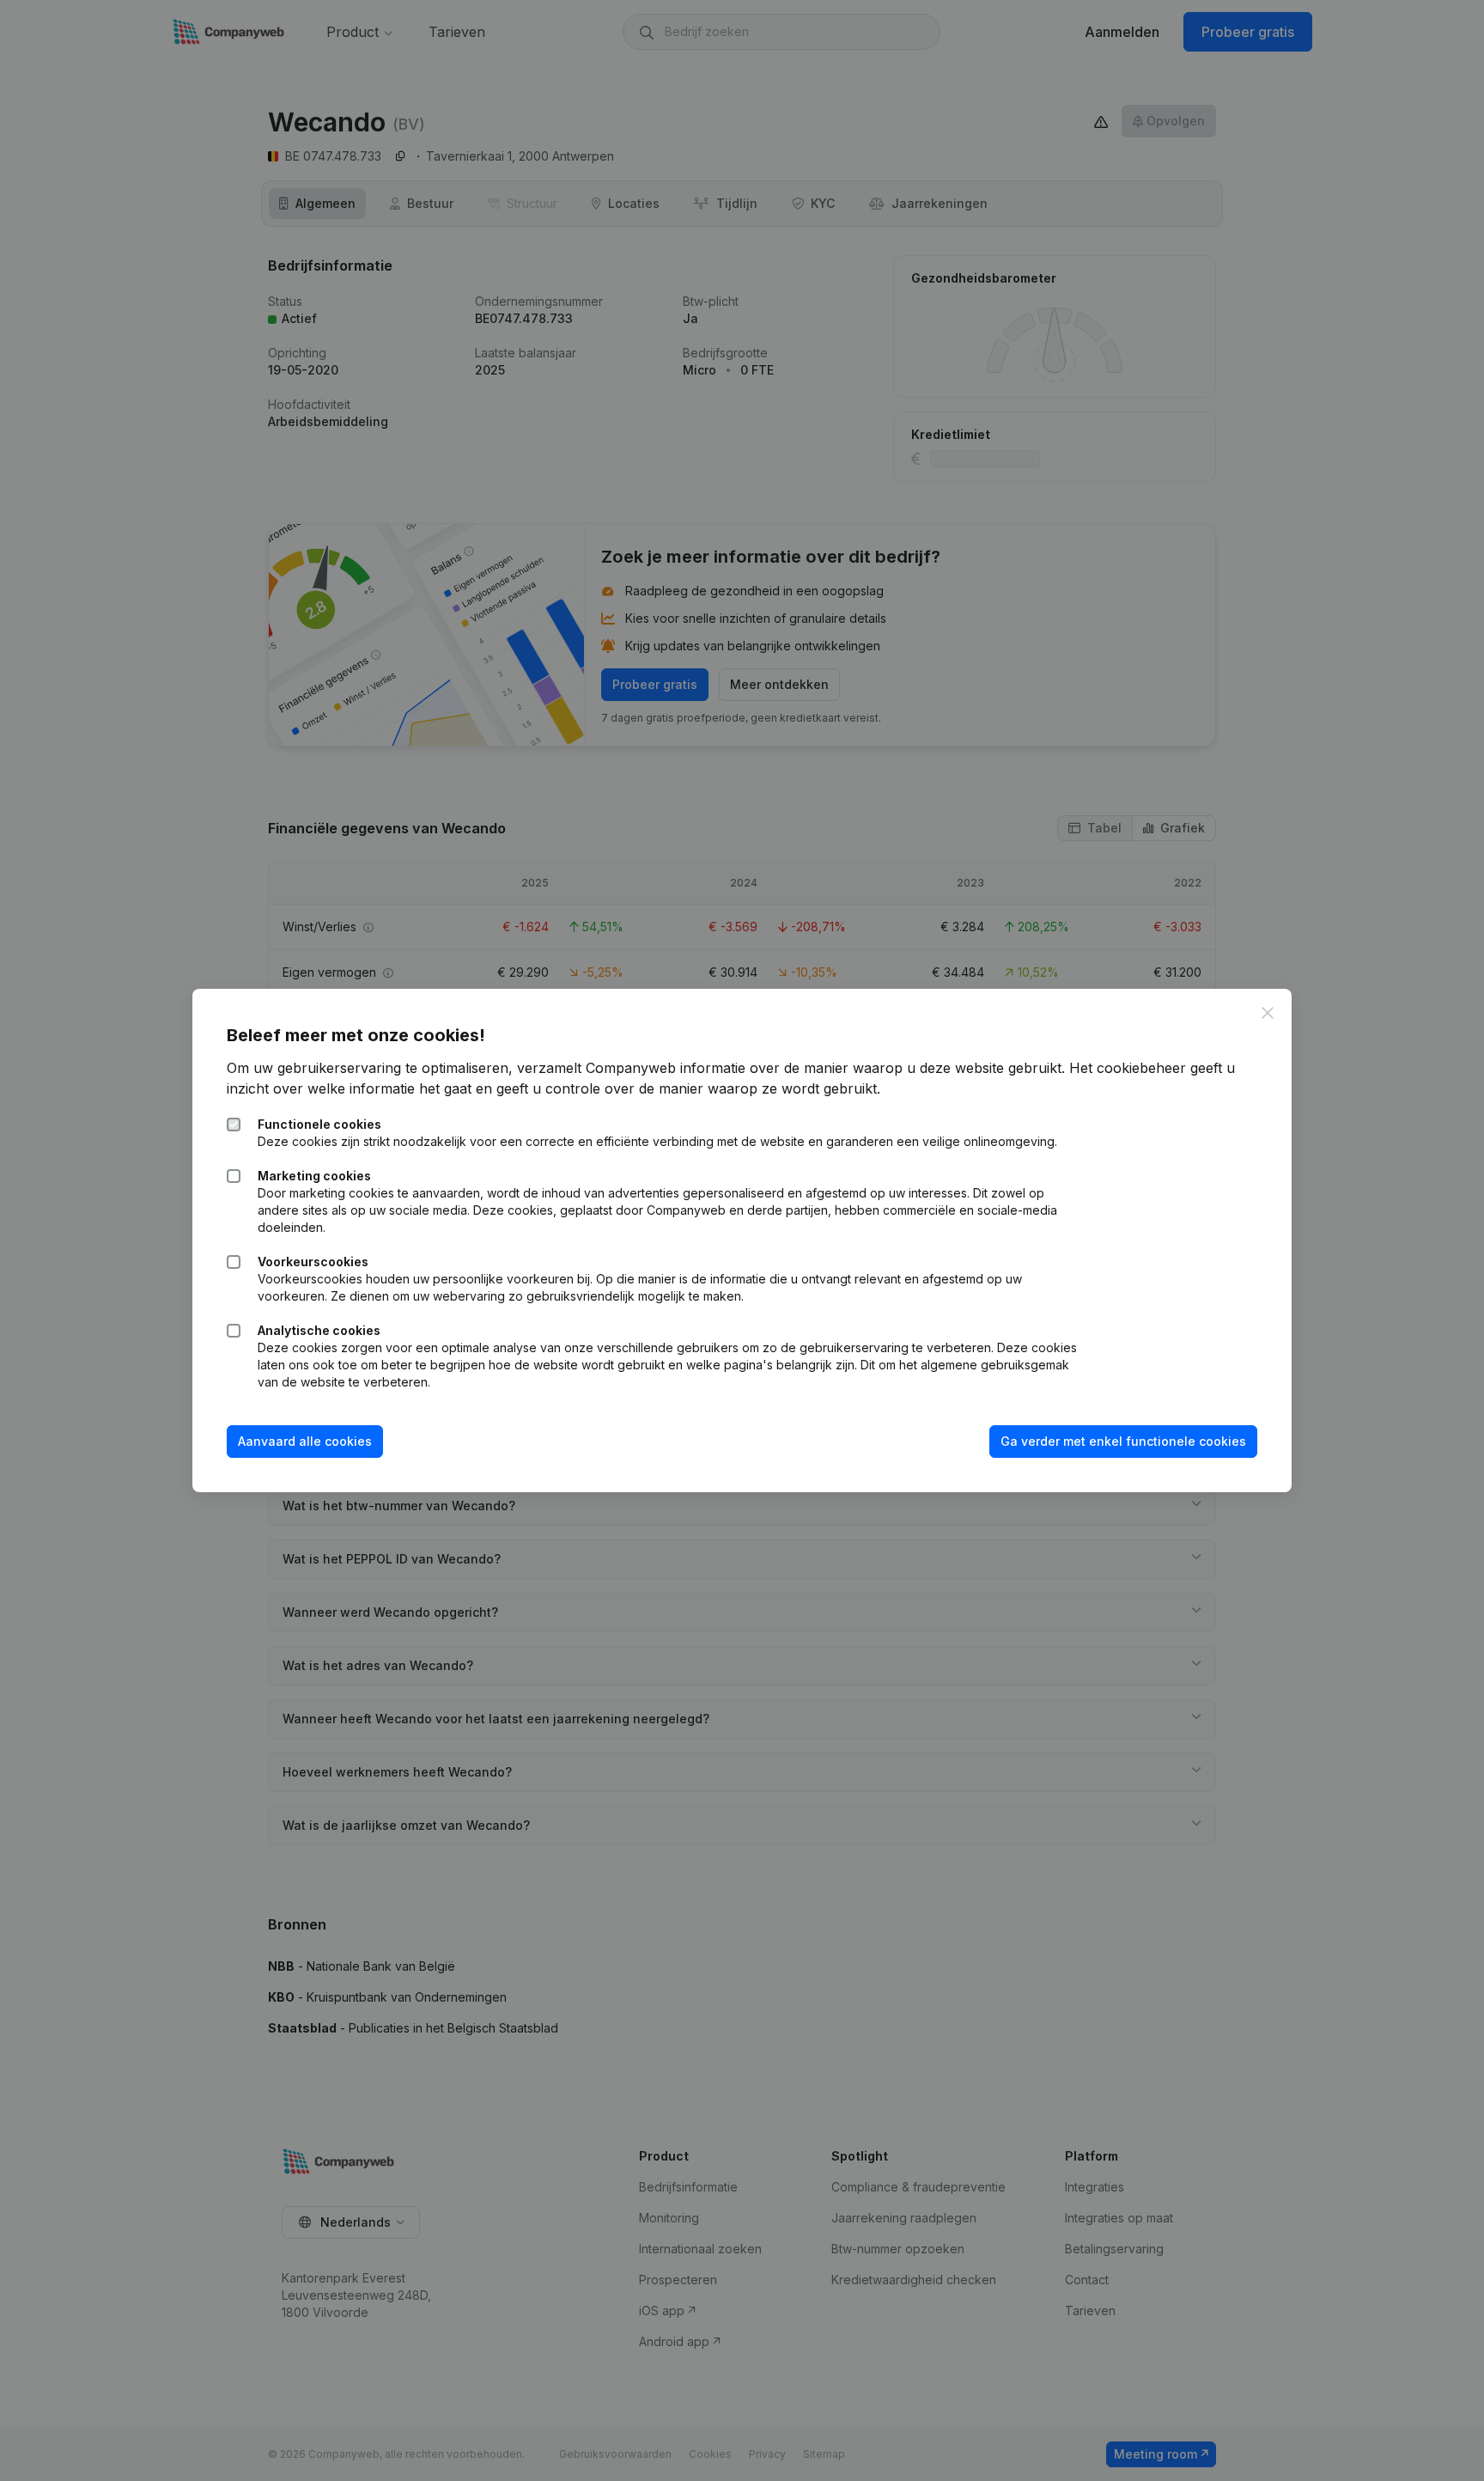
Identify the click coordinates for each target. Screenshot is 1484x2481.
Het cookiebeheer (1128, 1068)
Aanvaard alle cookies (305, 1441)
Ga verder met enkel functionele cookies (1123, 1441)
